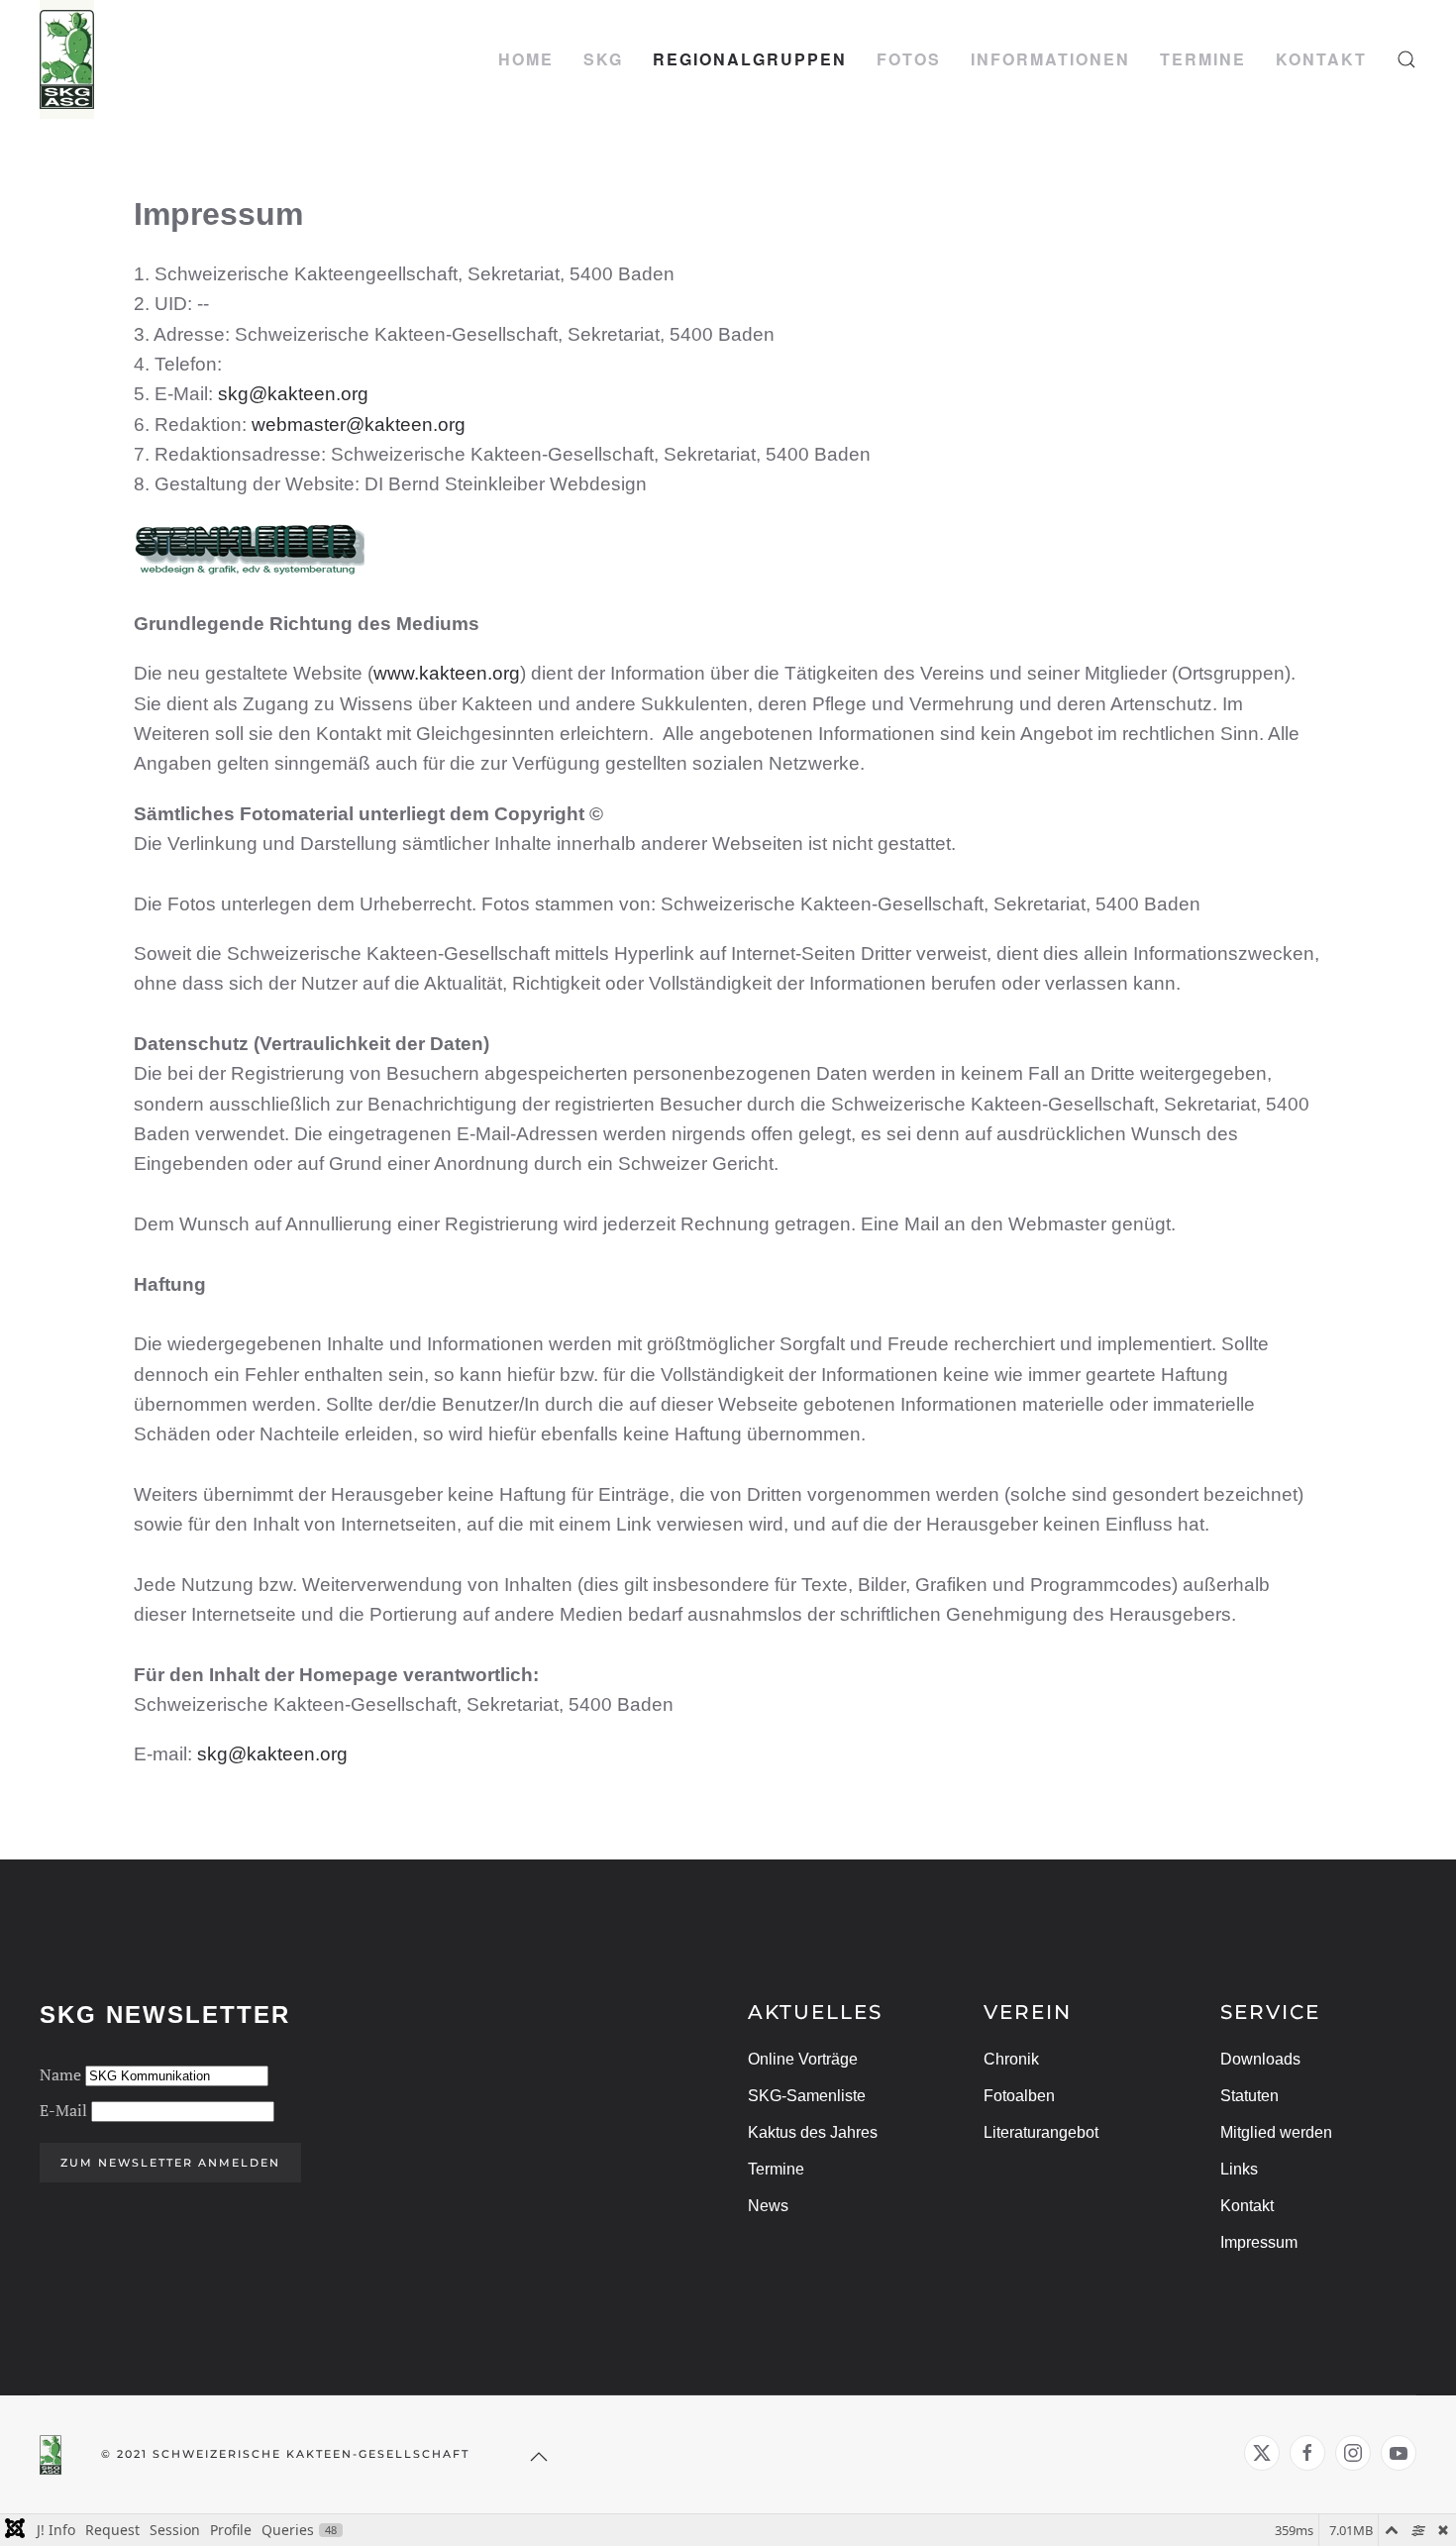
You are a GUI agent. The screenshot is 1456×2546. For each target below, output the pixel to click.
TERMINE (1203, 59)
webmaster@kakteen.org (359, 424)
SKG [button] (603, 59)
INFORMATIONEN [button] (1050, 59)
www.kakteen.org (447, 673)
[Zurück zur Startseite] (67, 59)
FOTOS (909, 59)
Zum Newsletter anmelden (170, 2163)
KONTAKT (1321, 59)
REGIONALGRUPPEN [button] (750, 59)
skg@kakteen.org (293, 394)
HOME (526, 59)
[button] (1406, 59)
